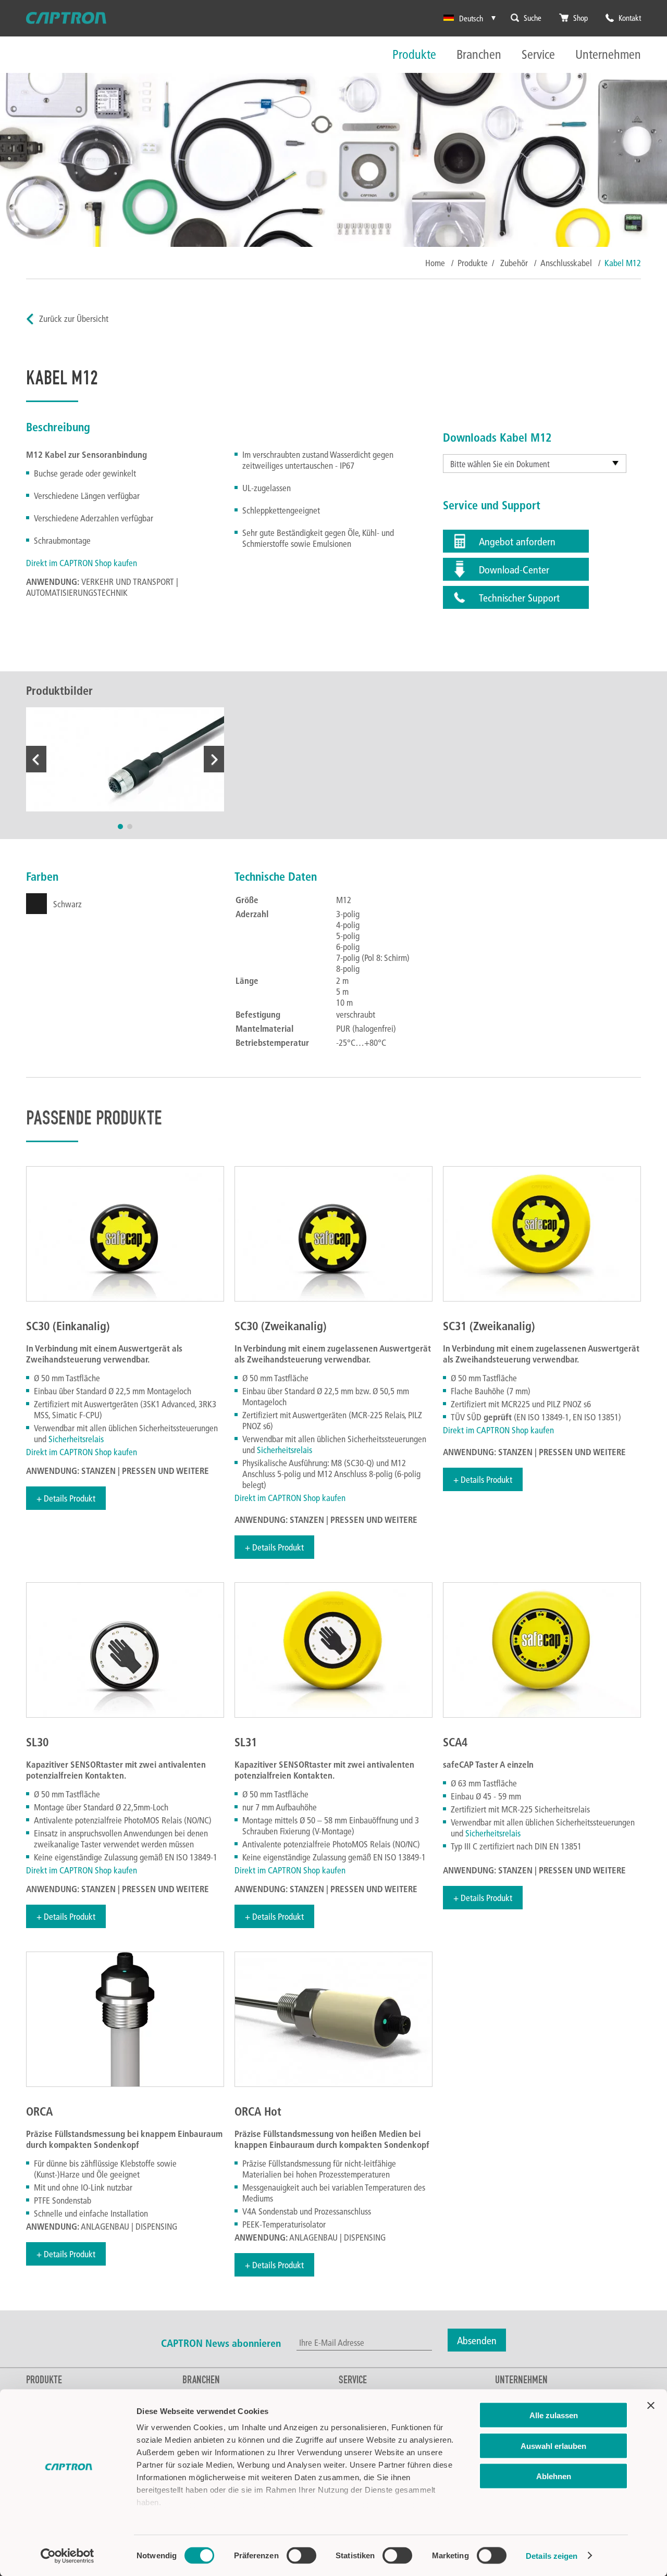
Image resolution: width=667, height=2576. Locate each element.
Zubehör (515, 263)
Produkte (414, 55)
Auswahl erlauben (553, 2446)
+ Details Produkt (66, 1498)
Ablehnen (554, 2476)
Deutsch (471, 18)
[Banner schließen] (651, 2406)
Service (538, 55)
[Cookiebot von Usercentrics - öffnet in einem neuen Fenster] (67, 2556)
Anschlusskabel (567, 263)
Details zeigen (552, 2555)
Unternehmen (608, 55)
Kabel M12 (623, 263)
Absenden (477, 2340)
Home (435, 263)
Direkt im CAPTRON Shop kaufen (82, 563)
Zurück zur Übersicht (74, 318)
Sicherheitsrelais (76, 1439)
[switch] (301, 2555)
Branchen (479, 55)
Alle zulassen (554, 2415)
